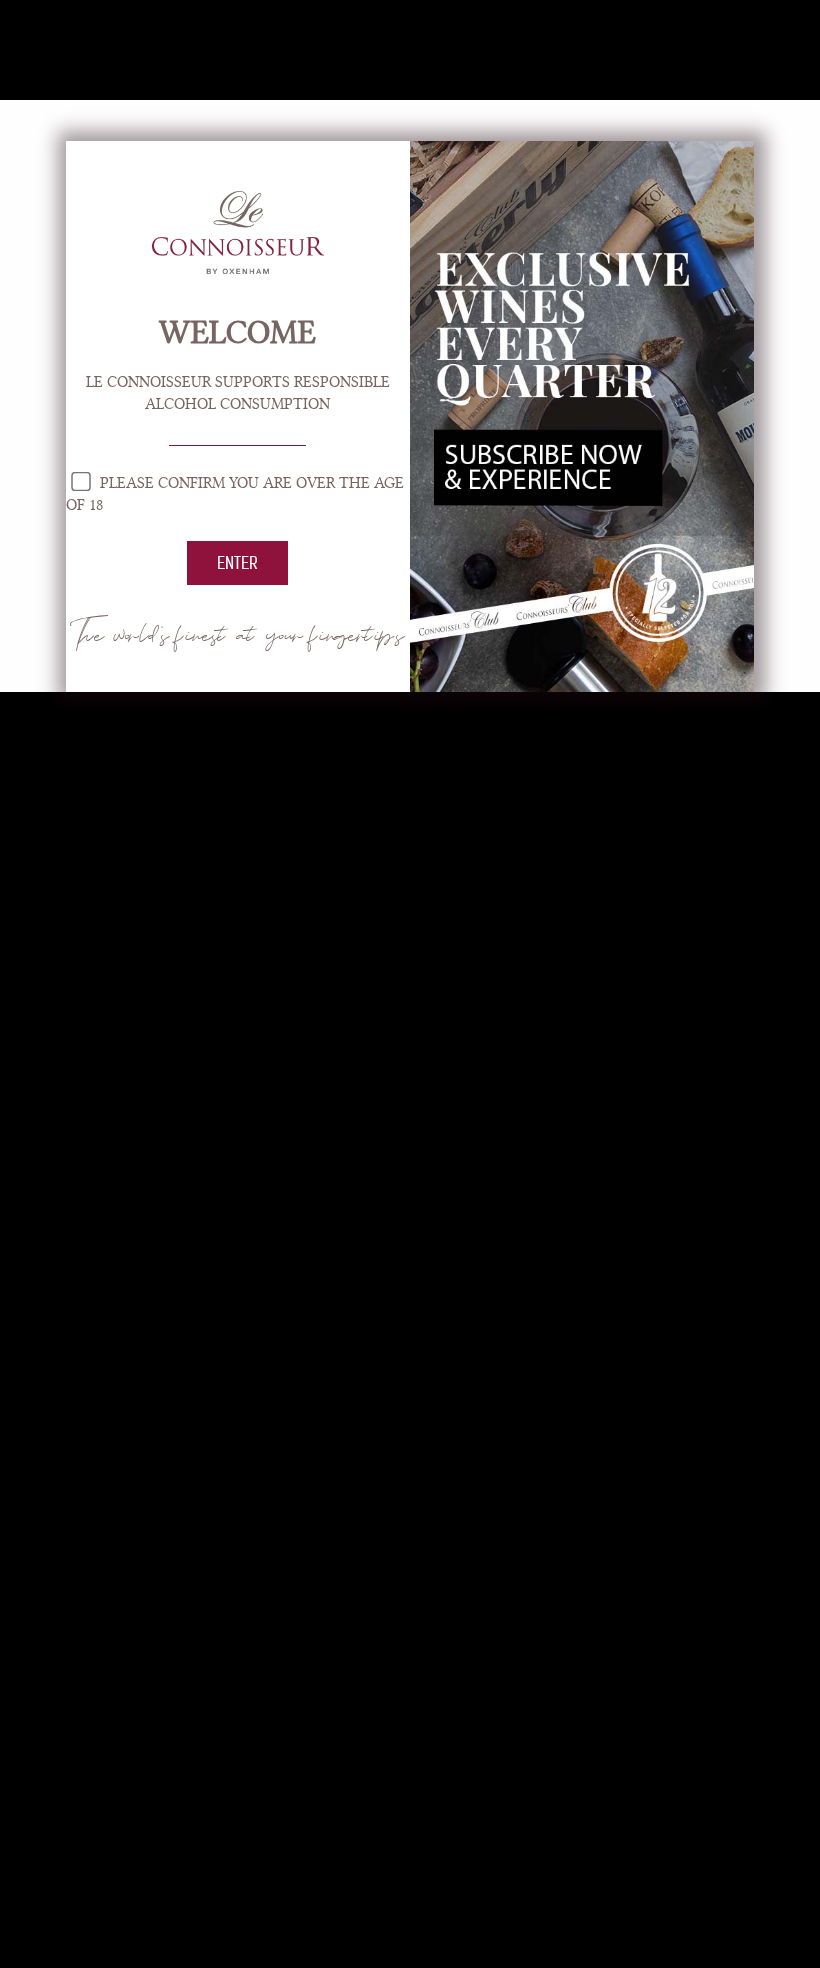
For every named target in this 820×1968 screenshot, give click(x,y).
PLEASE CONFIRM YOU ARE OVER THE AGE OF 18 (235, 494)
